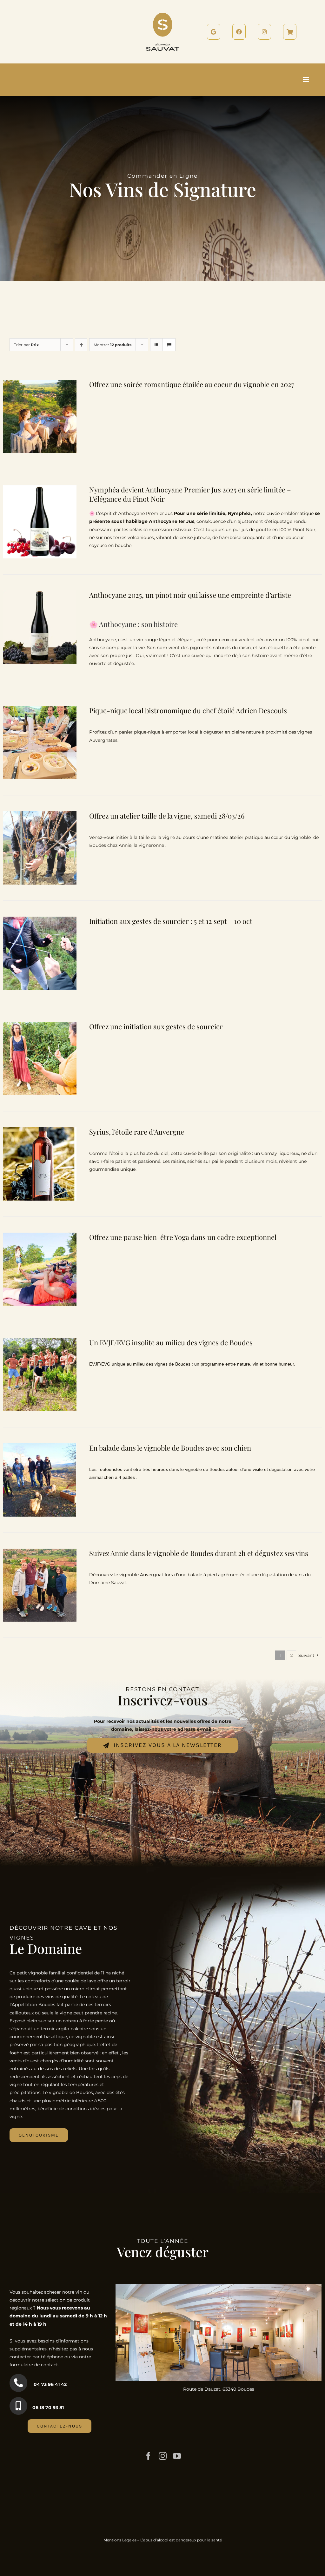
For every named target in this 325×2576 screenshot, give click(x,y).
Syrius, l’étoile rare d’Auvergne (137, 1132)
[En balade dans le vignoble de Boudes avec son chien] (40, 1447)
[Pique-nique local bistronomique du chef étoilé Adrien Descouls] (40, 710)
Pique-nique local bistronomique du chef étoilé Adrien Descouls (188, 710)
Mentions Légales (120, 2540)
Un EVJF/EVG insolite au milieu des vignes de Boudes (171, 1342)
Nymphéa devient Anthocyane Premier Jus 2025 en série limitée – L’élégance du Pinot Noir (190, 494)
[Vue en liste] (169, 345)
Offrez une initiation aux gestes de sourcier (156, 1026)
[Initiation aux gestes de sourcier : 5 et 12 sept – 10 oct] (40, 920)
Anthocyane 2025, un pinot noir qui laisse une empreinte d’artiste (190, 595)
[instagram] (163, 2456)
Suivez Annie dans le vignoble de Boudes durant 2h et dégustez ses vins (199, 1553)
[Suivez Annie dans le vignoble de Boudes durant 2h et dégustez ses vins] (40, 1552)
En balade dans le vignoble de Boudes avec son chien (170, 1448)
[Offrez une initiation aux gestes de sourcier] (40, 1026)
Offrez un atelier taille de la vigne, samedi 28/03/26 (167, 816)
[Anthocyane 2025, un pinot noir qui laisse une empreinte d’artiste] (40, 594)
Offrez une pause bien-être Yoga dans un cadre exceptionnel (183, 1237)
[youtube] (177, 2456)
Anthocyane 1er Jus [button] (172, 521)
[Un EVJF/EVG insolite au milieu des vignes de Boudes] (40, 1342)
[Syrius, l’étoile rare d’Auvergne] (40, 1131)
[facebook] (148, 2456)
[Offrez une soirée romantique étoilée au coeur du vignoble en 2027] (40, 384)
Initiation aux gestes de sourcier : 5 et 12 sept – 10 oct (171, 921)
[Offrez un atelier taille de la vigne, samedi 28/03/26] (40, 815)
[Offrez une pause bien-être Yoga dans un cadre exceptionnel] (40, 1236)
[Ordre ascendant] (81, 345)
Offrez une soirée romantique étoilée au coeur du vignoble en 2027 (192, 384)
